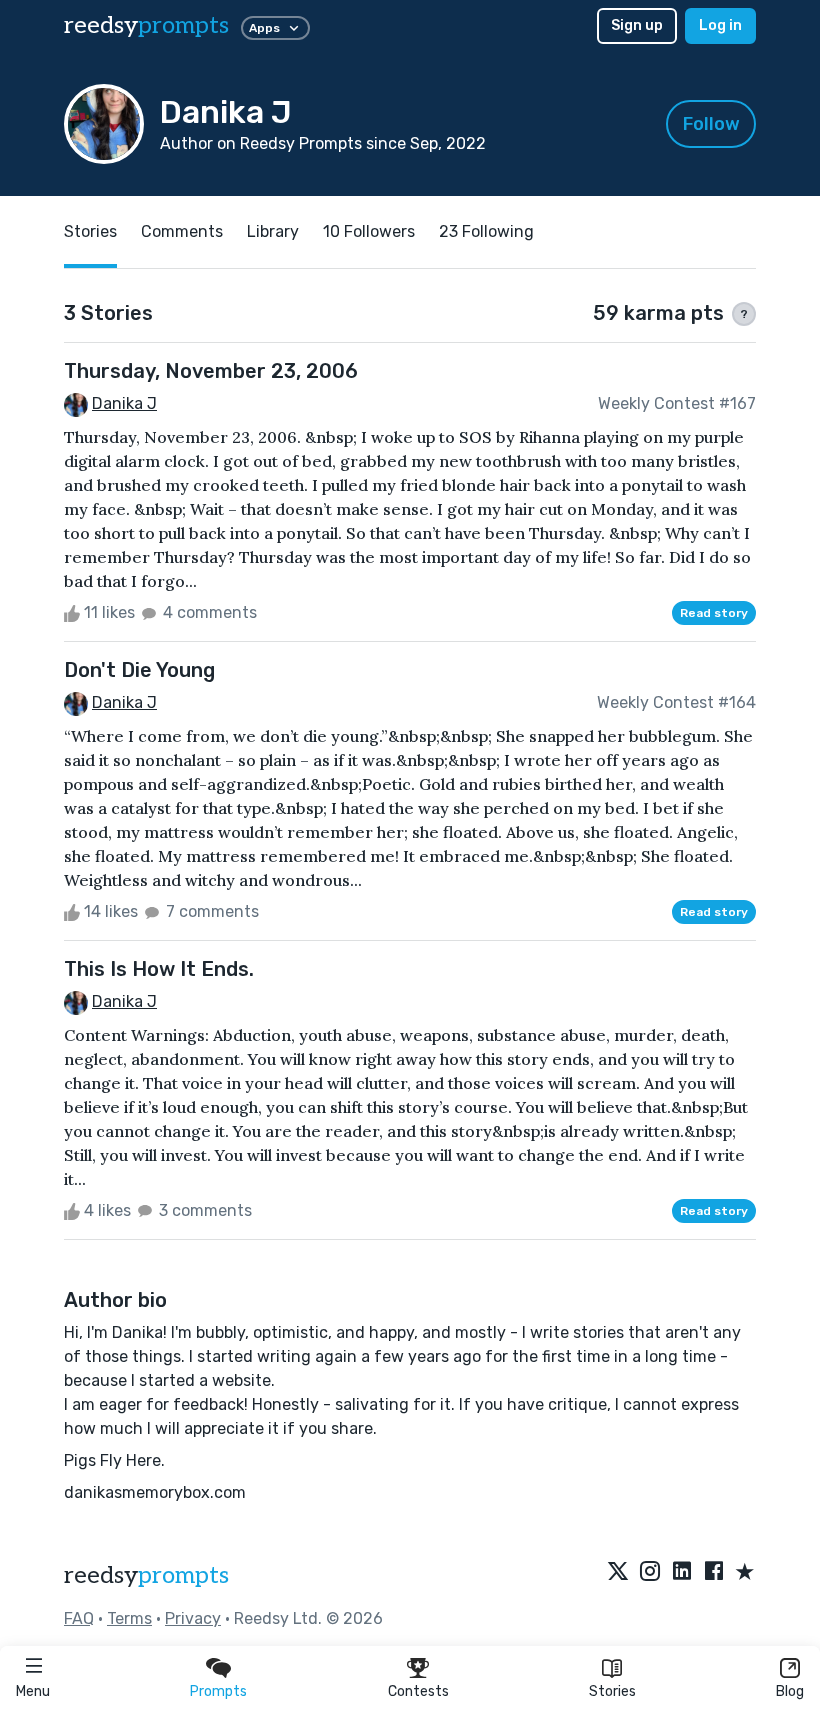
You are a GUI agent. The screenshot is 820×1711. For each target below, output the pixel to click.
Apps (264, 28)
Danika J (124, 403)
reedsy (146, 25)
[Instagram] (650, 1573)
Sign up (637, 25)
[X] (618, 1573)
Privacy (193, 1618)
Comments (182, 231)
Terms (129, 1618)
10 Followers (369, 231)
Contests (418, 1691)
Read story (714, 613)
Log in (720, 25)
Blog (790, 1691)
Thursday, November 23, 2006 (211, 371)
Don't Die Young (139, 670)
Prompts (218, 1691)
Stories (612, 1691)
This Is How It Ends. (159, 969)
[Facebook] (714, 1573)
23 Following (486, 231)
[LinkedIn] (682, 1573)
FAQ (79, 1618)
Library (273, 231)
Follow (711, 124)
